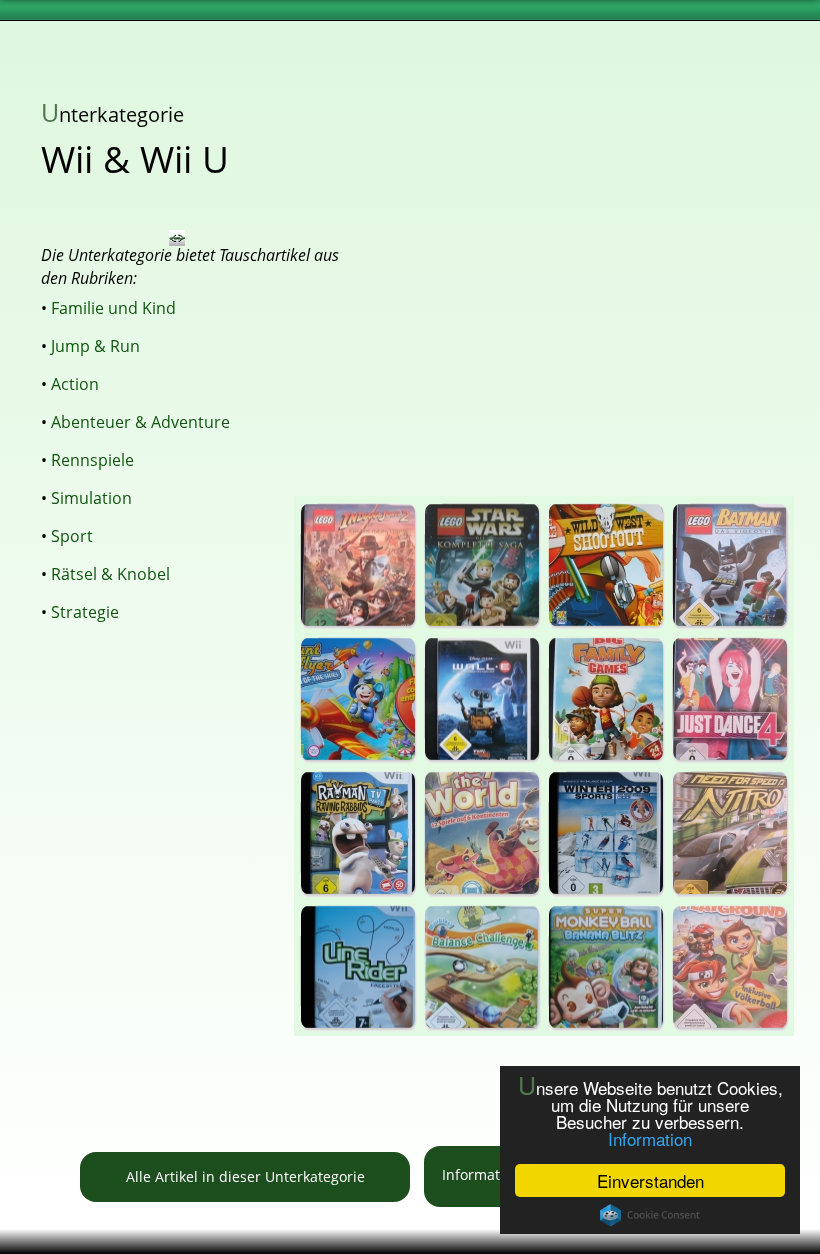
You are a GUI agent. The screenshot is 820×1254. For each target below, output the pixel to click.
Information (650, 1138)
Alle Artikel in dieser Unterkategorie (245, 1176)
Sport (72, 536)
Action (75, 384)
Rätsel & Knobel (110, 574)
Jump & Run (95, 346)
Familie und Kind (113, 308)
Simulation (91, 498)
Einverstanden (650, 1180)
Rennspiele (92, 460)
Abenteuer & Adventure (140, 422)
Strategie (85, 612)
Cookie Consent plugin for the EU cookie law (650, 1215)
